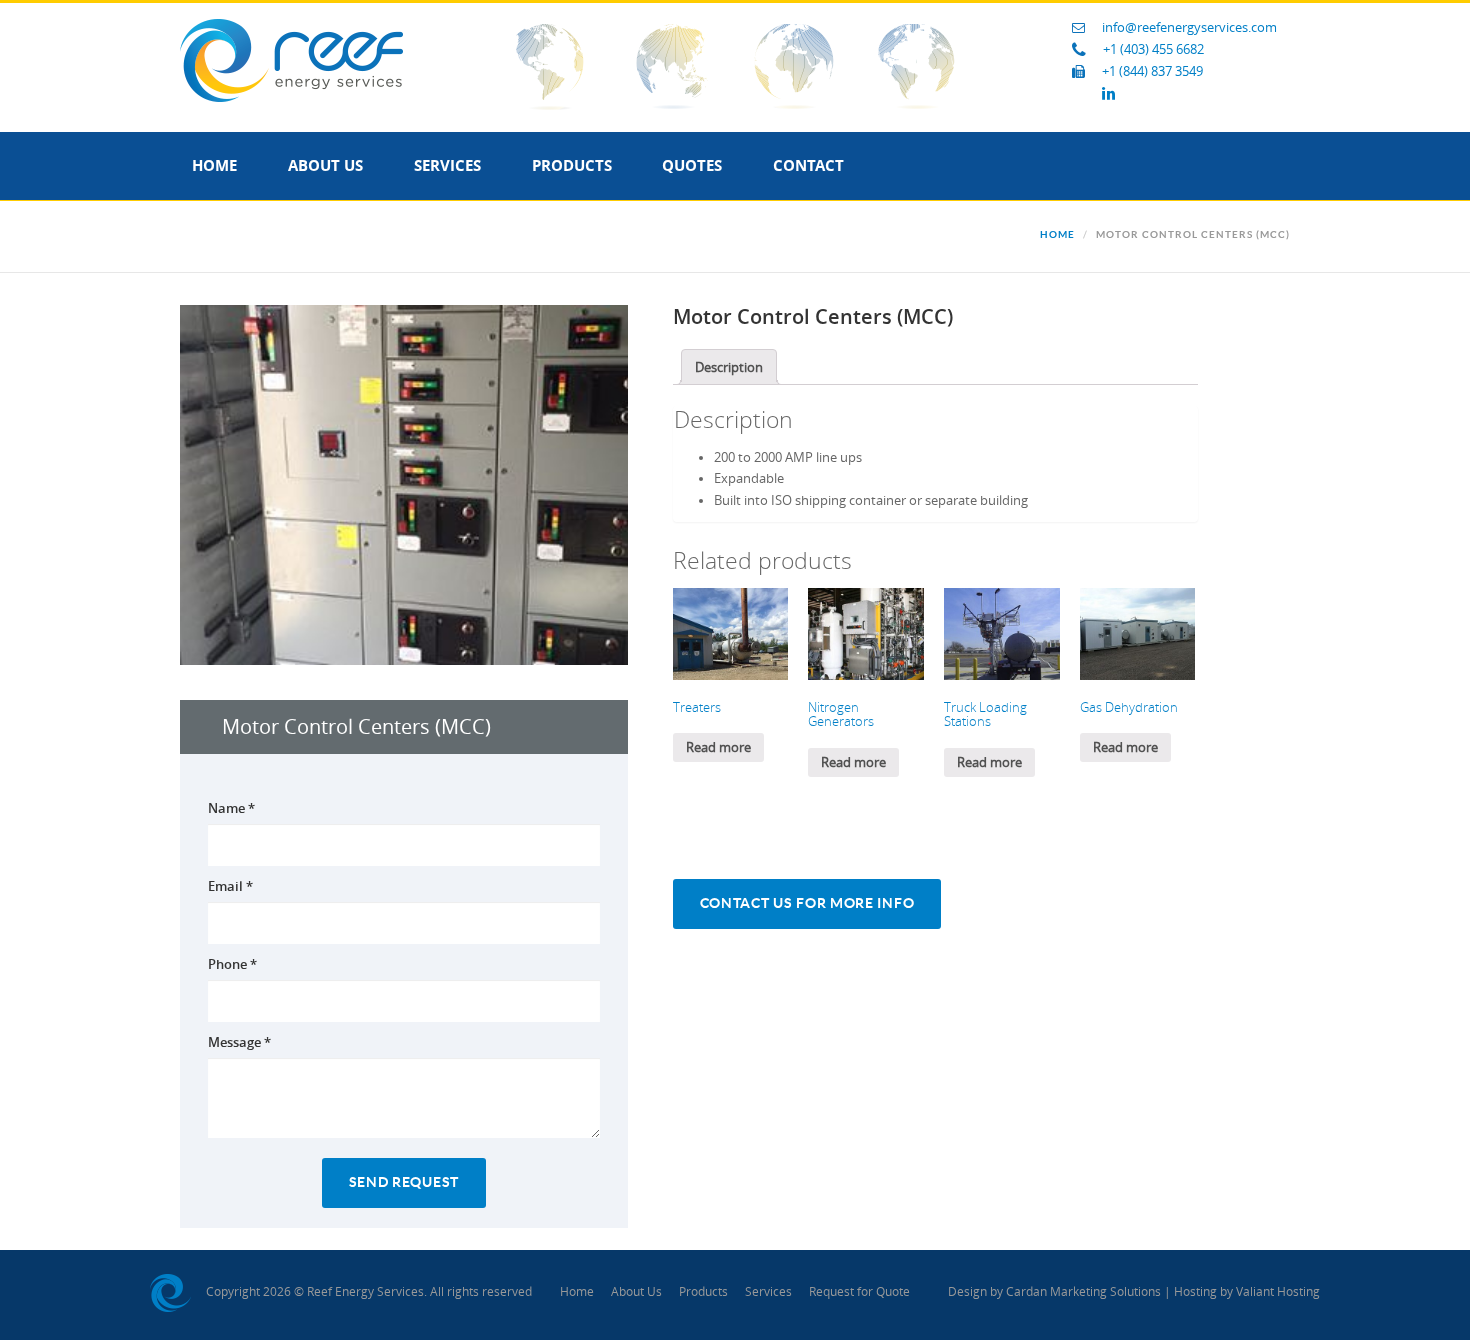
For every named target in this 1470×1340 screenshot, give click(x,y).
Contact (808, 165)
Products (572, 165)
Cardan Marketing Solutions (1083, 1292)
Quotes (692, 165)
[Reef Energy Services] (291, 59)
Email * (230, 886)
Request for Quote (859, 1292)
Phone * (232, 964)
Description (729, 367)
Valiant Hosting (1278, 1292)
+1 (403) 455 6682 (1153, 49)
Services (447, 165)
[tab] (729, 367)
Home (214, 165)
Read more (718, 747)
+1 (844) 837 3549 (1152, 71)
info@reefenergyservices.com (1189, 27)
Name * (231, 808)
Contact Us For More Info (807, 903)
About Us (325, 165)
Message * (239, 1042)
